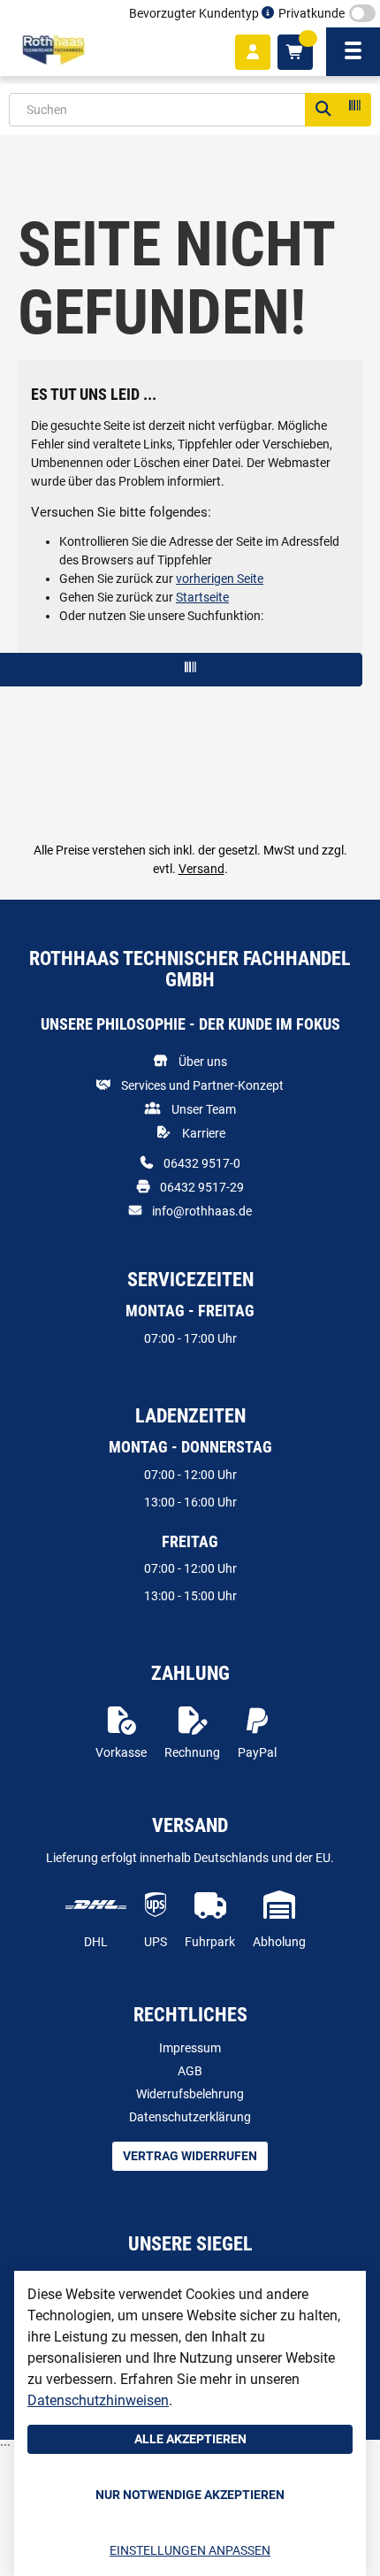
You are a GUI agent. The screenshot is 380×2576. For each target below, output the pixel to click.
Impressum (190, 2048)
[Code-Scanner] (353, 110)
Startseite (202, 597)
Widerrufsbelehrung (190, 2094)
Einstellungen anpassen (190, 2550)
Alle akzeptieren (190, 2439)
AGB (190, 2071)
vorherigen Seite (220, 579)
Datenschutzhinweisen (98, 2400)
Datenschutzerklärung (190, 2117)
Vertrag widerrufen (190, 2156)
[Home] (53, 50)
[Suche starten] (323, 110)
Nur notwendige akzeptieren (190, 2495)
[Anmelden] (253, 52)
